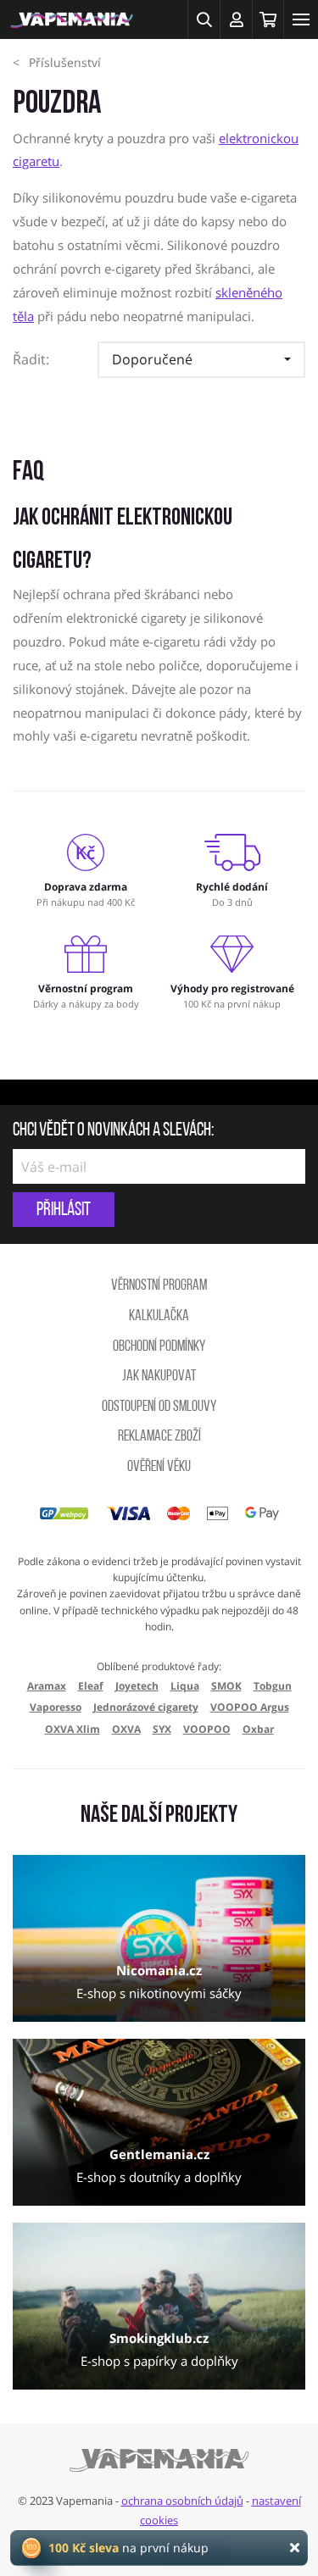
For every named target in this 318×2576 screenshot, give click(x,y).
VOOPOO (207, 1729)
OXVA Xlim (73, 1729)
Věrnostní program (159, 1286)
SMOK (226, 1686)
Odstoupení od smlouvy (159, 1407)
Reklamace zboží (159, 1437)
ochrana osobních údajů (182, 2501)
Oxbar (258, 1729)
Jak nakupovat (159, 1377)
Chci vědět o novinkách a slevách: (113, 1131)
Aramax (47, 1686)
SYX (162, 1729)
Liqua (185, 1686)
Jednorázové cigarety (146, 1707)
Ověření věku (159, 1468)
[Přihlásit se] (236, 19)
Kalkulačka (159, 1317)
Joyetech (137, 1686)
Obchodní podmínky (159, 1347)
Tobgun (273, 1686)
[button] (204, 19)
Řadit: (31, 359)
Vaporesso (56, 1707)
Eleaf (91, 1686)
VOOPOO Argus (250, 1707)
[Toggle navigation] (301, 19)
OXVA (126, 1729)
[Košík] (268, 19)
